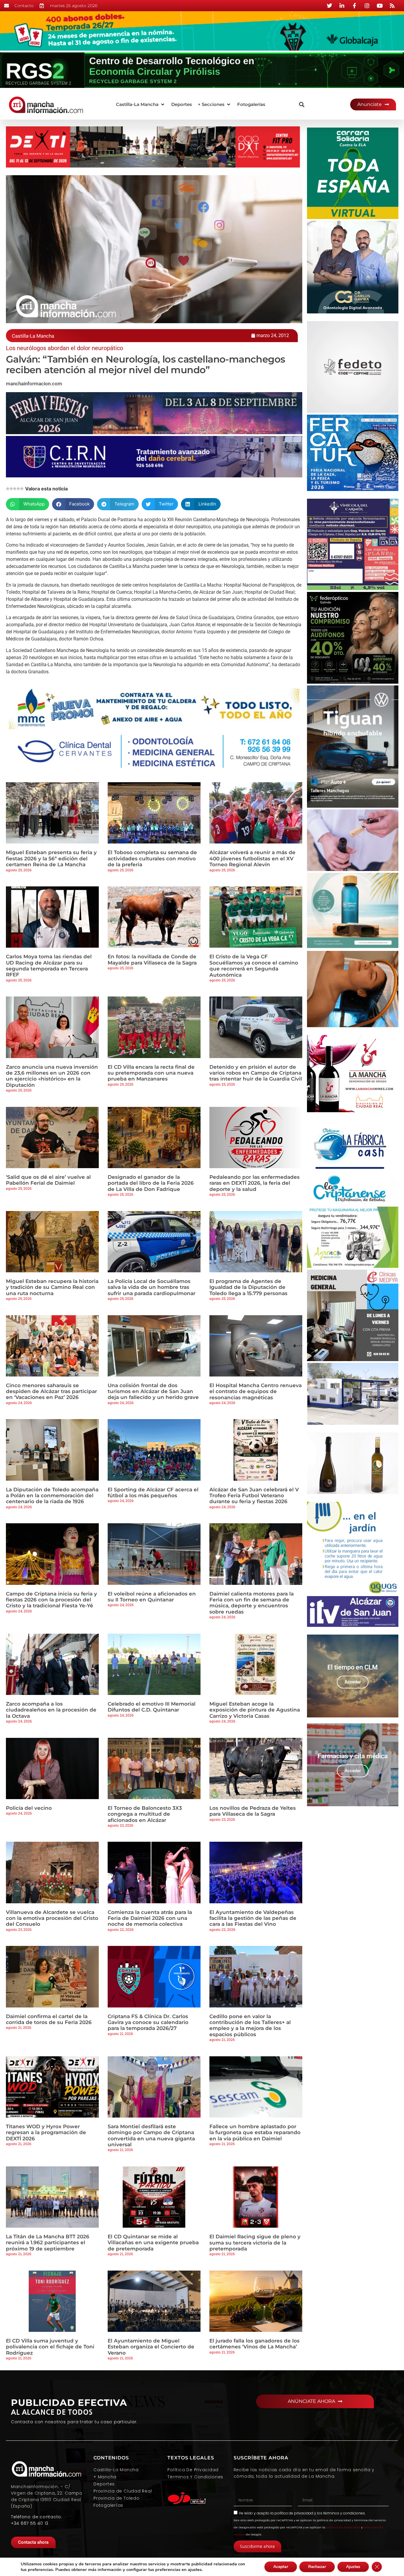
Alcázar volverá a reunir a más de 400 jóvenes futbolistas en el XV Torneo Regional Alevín (252, 858)
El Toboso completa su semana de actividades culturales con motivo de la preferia (152, 858)
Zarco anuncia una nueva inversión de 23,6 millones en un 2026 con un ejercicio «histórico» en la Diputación (52, 1076)
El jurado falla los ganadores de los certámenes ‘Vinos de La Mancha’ (254, 2344)
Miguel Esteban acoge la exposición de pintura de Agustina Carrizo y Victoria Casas (255, 1710)
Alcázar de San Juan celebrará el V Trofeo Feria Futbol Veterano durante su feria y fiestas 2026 (254, 1496)
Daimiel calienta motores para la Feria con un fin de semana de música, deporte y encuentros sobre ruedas (252, 1603)
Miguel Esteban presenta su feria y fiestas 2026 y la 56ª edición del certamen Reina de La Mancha (51, 858)
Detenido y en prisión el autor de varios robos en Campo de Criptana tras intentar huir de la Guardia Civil (256, 1073)
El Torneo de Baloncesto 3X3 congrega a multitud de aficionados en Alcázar (145, 1814)
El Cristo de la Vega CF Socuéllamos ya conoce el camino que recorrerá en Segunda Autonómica (254, 966)
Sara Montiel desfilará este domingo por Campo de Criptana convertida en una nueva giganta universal (151, 2135)
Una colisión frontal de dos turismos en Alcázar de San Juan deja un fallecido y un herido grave (153, 1391)
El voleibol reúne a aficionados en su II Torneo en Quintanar (152, 1597)
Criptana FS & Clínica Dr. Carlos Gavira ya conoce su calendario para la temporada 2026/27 (148, 2022)
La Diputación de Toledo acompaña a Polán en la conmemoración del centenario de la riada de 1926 (52, 1496)
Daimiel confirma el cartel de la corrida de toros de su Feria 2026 (49, 2019)
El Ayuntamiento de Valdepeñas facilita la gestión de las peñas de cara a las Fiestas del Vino (253, 1918)
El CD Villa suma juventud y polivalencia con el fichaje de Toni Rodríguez (50, 2347)
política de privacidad (294, 2513)
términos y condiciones (344, 2513)
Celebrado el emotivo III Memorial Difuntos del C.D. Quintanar (152, 1707)
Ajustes (353, 2567)
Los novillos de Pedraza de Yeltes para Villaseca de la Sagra (253, 1811)
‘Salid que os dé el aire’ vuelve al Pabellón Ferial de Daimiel (48, 1180)
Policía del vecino (29, 1808)
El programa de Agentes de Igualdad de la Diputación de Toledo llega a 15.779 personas (248, 1287)
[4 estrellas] (18, 489)
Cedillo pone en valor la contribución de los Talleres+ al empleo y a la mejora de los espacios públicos (250, 2025)
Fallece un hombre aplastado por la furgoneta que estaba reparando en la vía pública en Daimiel (255, 2133)
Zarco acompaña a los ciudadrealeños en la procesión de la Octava (51, 1710)
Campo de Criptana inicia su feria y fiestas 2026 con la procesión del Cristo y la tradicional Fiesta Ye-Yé (51, 1600)
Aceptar (281, 2567)
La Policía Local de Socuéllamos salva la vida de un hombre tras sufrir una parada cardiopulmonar (152, 1287)
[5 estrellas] (22, 489)
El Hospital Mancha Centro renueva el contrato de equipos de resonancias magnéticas (256, 1391)
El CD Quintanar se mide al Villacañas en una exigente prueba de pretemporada (153, 2243)
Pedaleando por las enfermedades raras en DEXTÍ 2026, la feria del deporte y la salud (254, 1183)
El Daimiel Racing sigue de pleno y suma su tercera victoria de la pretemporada (255, 2243)
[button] (141, 105)
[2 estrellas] (11, 489)
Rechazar (317, 2567)
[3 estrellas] (15, 489)
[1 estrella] (8, 489)
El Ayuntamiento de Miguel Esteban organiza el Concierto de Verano (151, 2347)
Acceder (353, 1682)
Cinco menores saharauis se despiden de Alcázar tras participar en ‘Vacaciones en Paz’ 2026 (51, 1391)
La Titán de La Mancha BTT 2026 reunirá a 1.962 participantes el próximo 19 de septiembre (48, 2243)
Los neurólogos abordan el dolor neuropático (64, 348)
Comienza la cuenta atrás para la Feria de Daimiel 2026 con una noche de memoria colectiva (150, 1918)
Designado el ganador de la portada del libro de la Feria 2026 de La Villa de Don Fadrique (151, 1183)
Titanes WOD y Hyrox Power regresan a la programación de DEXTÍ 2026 (46, 2133)
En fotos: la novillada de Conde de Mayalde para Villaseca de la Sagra (152, 959)
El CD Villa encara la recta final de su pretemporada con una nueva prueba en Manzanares (151, 1073)
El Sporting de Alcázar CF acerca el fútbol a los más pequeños (153, 1493)
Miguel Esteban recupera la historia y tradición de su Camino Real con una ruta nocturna (52, 1287)
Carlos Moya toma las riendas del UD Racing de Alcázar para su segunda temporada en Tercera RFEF (49, 966)
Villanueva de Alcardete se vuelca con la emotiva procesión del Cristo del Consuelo (52, 1918)
